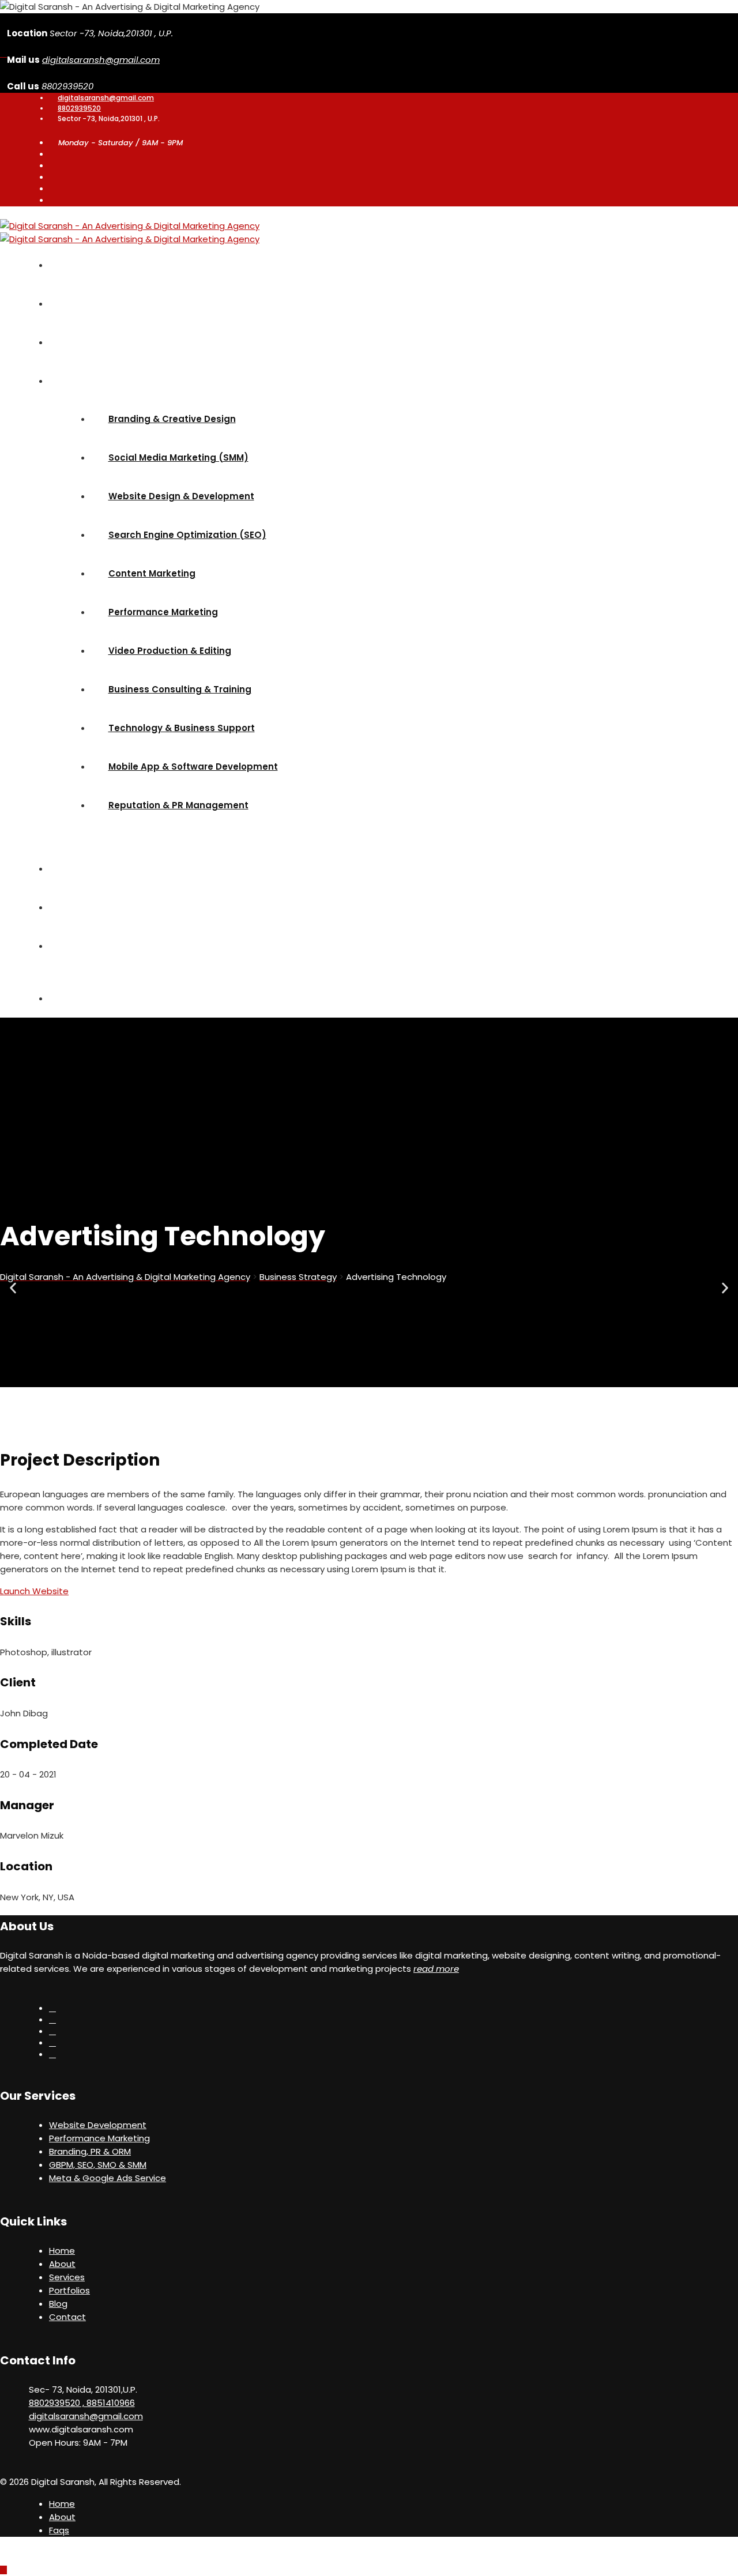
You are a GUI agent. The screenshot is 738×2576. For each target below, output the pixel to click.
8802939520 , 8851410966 (82, 2403)
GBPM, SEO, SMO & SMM (98, 2165)
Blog (65, 869)
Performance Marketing (163, 612)
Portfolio (74, 342)
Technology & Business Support (182, 728)
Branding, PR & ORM (90, 2151)
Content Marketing (152, 573)
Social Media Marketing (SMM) (178, 457)
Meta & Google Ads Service (108, 2178)
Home (68, 265)
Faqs (59, 2530)
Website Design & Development (181, 496)
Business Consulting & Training (180, 689)
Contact (67, 2317)
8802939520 (79, 108)
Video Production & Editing (170, 651)
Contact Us (81, 946)
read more (436, 1969)
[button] (13, 1288)
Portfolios (69, 2290)
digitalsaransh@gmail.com (101, 60)
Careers (73, 907)
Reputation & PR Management (178, 805)
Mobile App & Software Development (193, 767)
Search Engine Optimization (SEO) (187, 535)
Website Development (98, 2125)
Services (74, 381)
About (69, 304)
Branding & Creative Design (172, 419)
